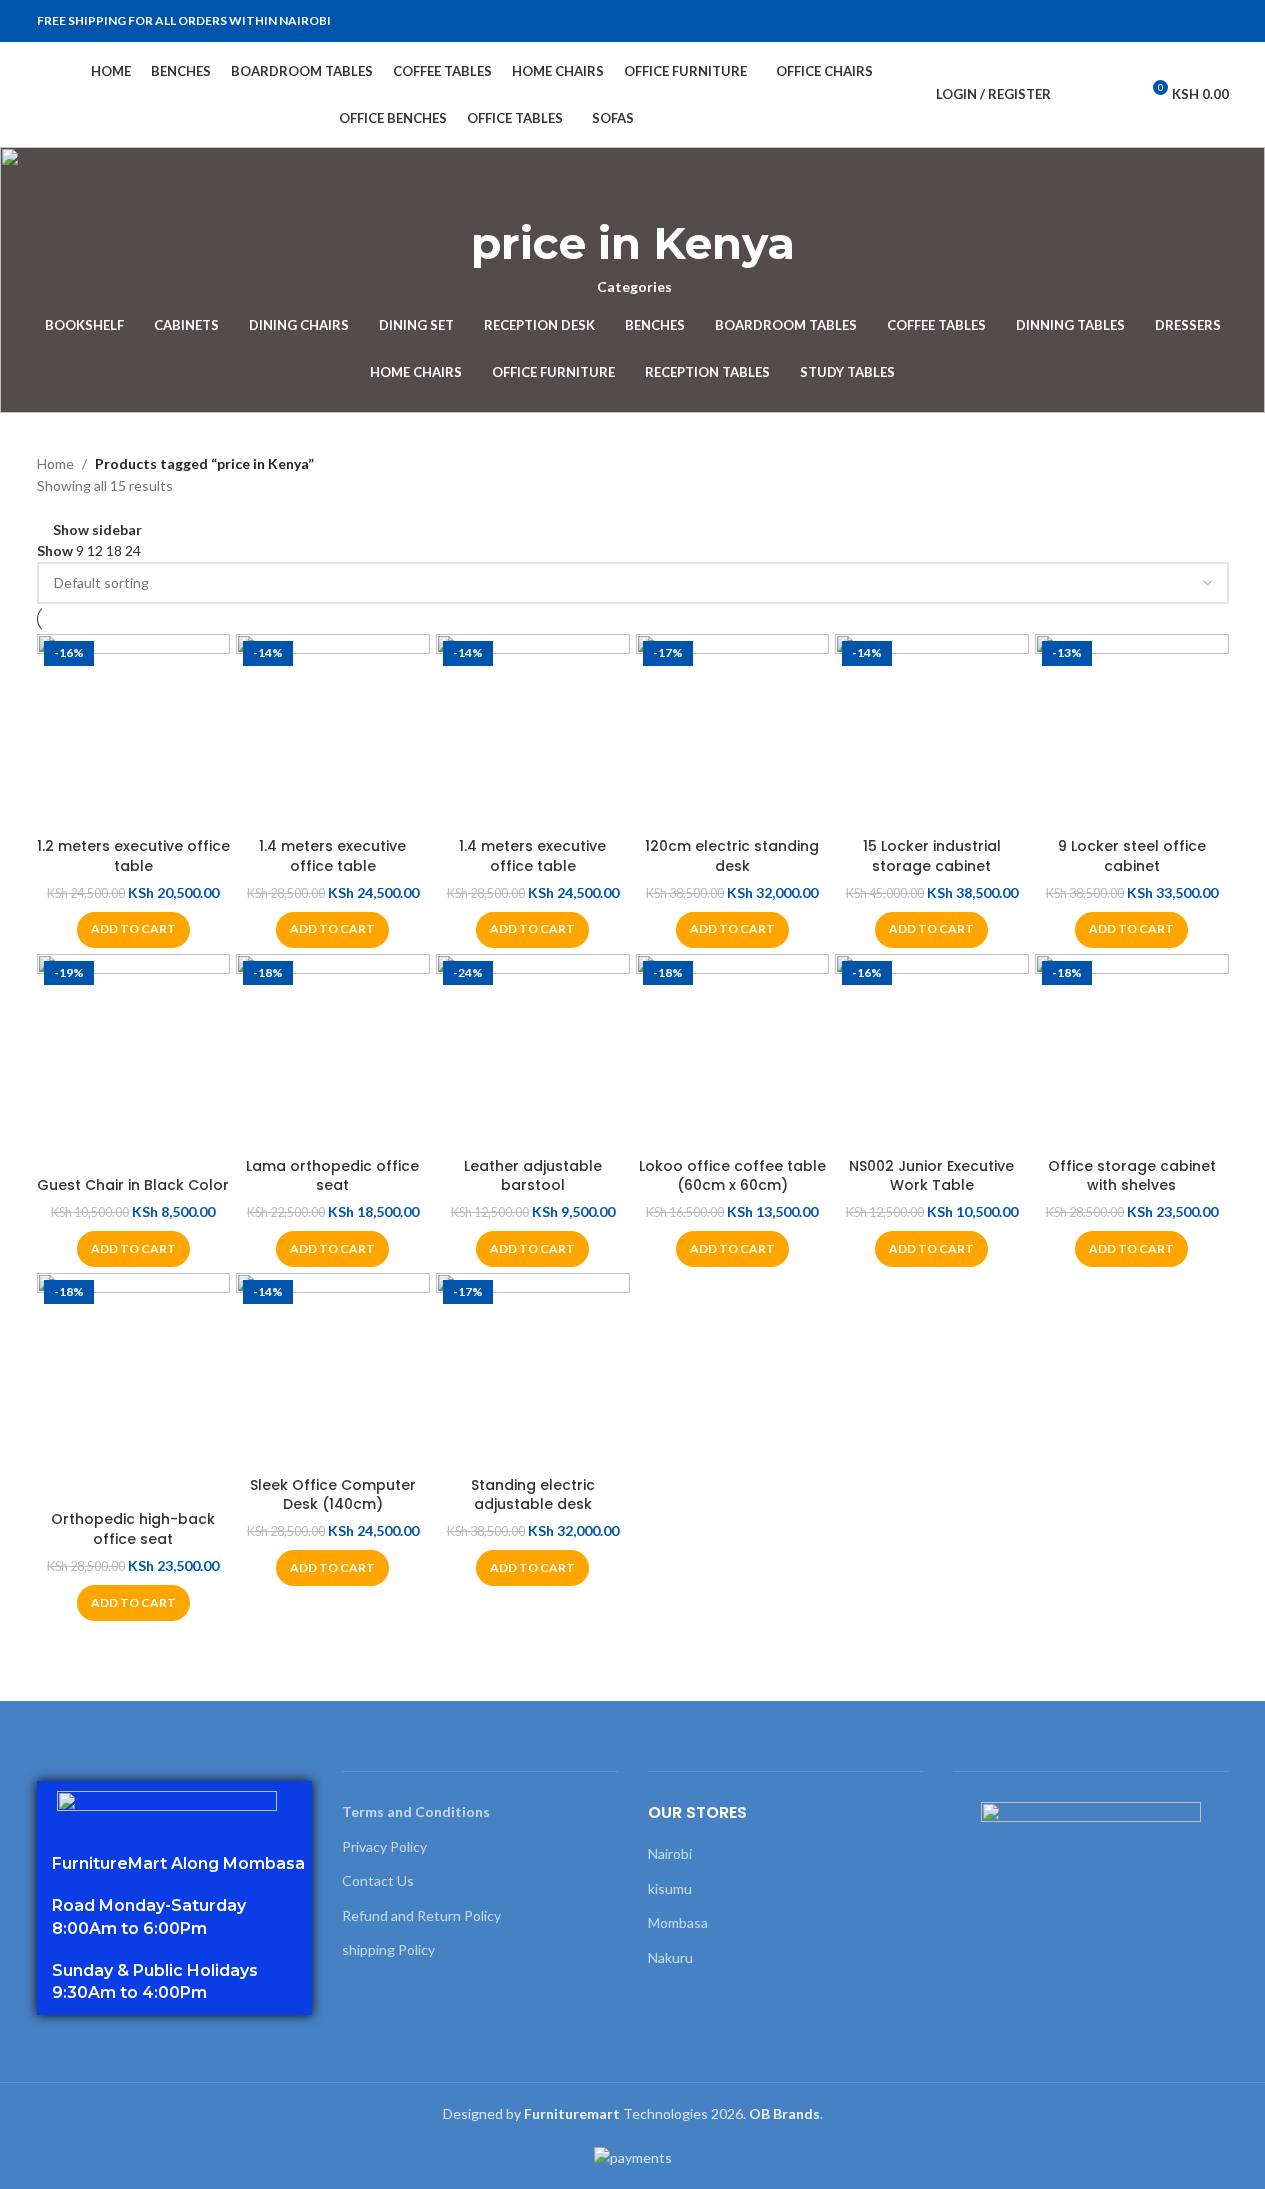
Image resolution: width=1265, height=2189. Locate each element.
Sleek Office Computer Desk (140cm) (333, 1495)
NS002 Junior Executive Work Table (931, 1176)
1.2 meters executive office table (133, 856)
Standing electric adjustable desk (533, 1495)
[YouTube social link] (1193, 21)
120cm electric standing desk (732, 856)
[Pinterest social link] (1217, 21)
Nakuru (670, 1957)
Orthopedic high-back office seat (133, 1529)
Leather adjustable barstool (533, 1176)
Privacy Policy (384, 1846)
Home (55, 463)
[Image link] (167, 1803)
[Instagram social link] (1169, 21)
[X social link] (1145, 21)
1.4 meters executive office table (332, 856)
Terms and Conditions (416, 1811)
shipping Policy (388, 1949)
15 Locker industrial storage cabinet (932, 856)
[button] (133, 930)
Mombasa (678, 1922)
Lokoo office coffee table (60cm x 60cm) (732, 1176)
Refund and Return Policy (421, 1915)
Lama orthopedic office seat (332, 1176)
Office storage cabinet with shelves (1132, 1176)
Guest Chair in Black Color (133, 1185)
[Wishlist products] (1115, 95)
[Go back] (633, 192)
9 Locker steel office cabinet (1132, 856)
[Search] (1079, 95)
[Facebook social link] (1121, 21)
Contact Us (378, 1880)
